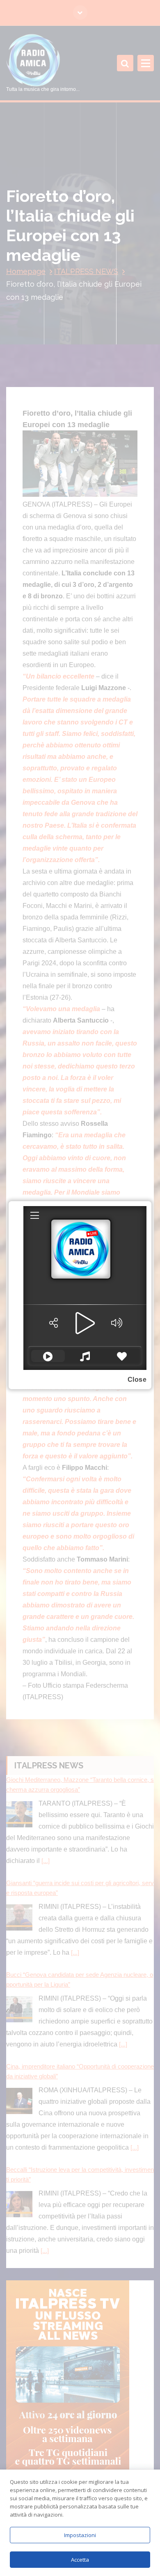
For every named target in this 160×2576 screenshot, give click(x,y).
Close (137, 1380)
